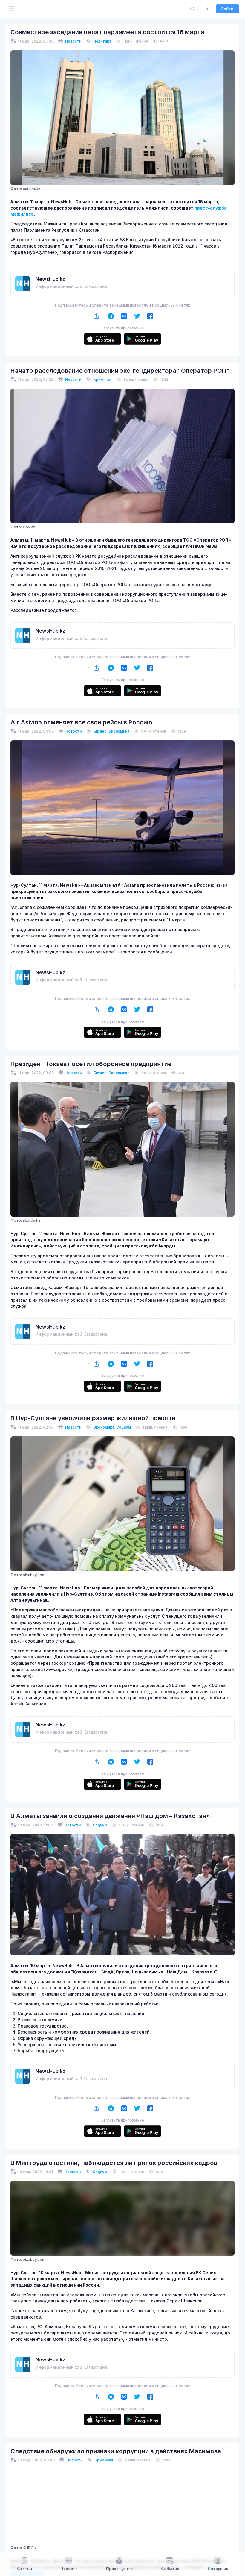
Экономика (119, 731)
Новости (73, 41)
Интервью (218, 2569)
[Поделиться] (96, 316)
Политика (102, 41)
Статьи (24, 2569)
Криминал (102, 379)
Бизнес (100, 731)
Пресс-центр (119, 2569)
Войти (227, 9)
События (170, 2569)
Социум (124, 1427)
